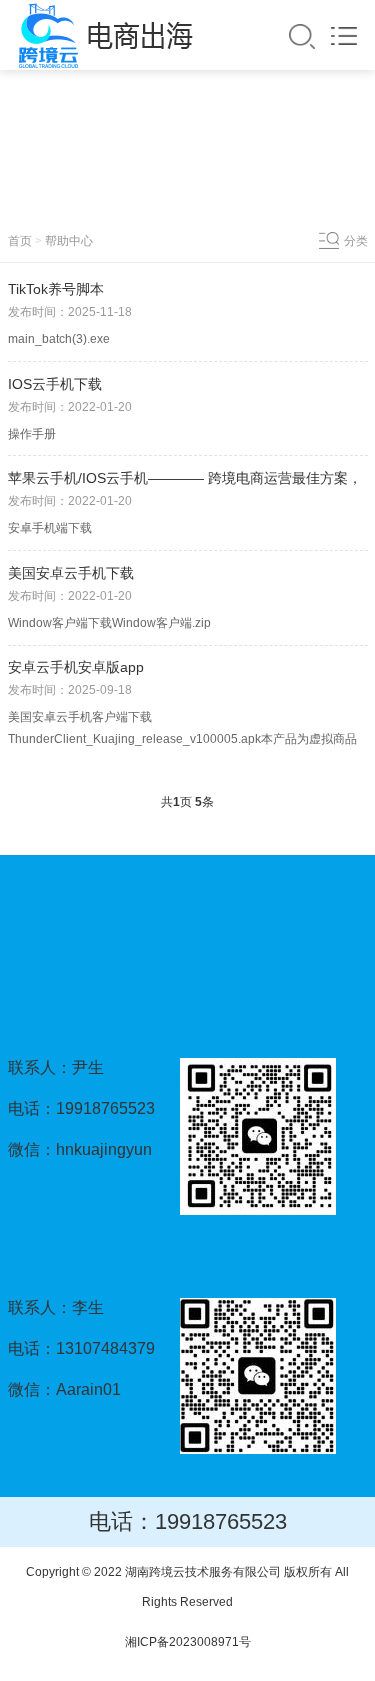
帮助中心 (69, 241)
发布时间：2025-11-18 (70, 312)
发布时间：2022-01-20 (70, 407)
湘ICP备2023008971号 (188, 1642)
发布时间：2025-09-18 (70, 690)
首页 (20, 241)
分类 (356, 241)
